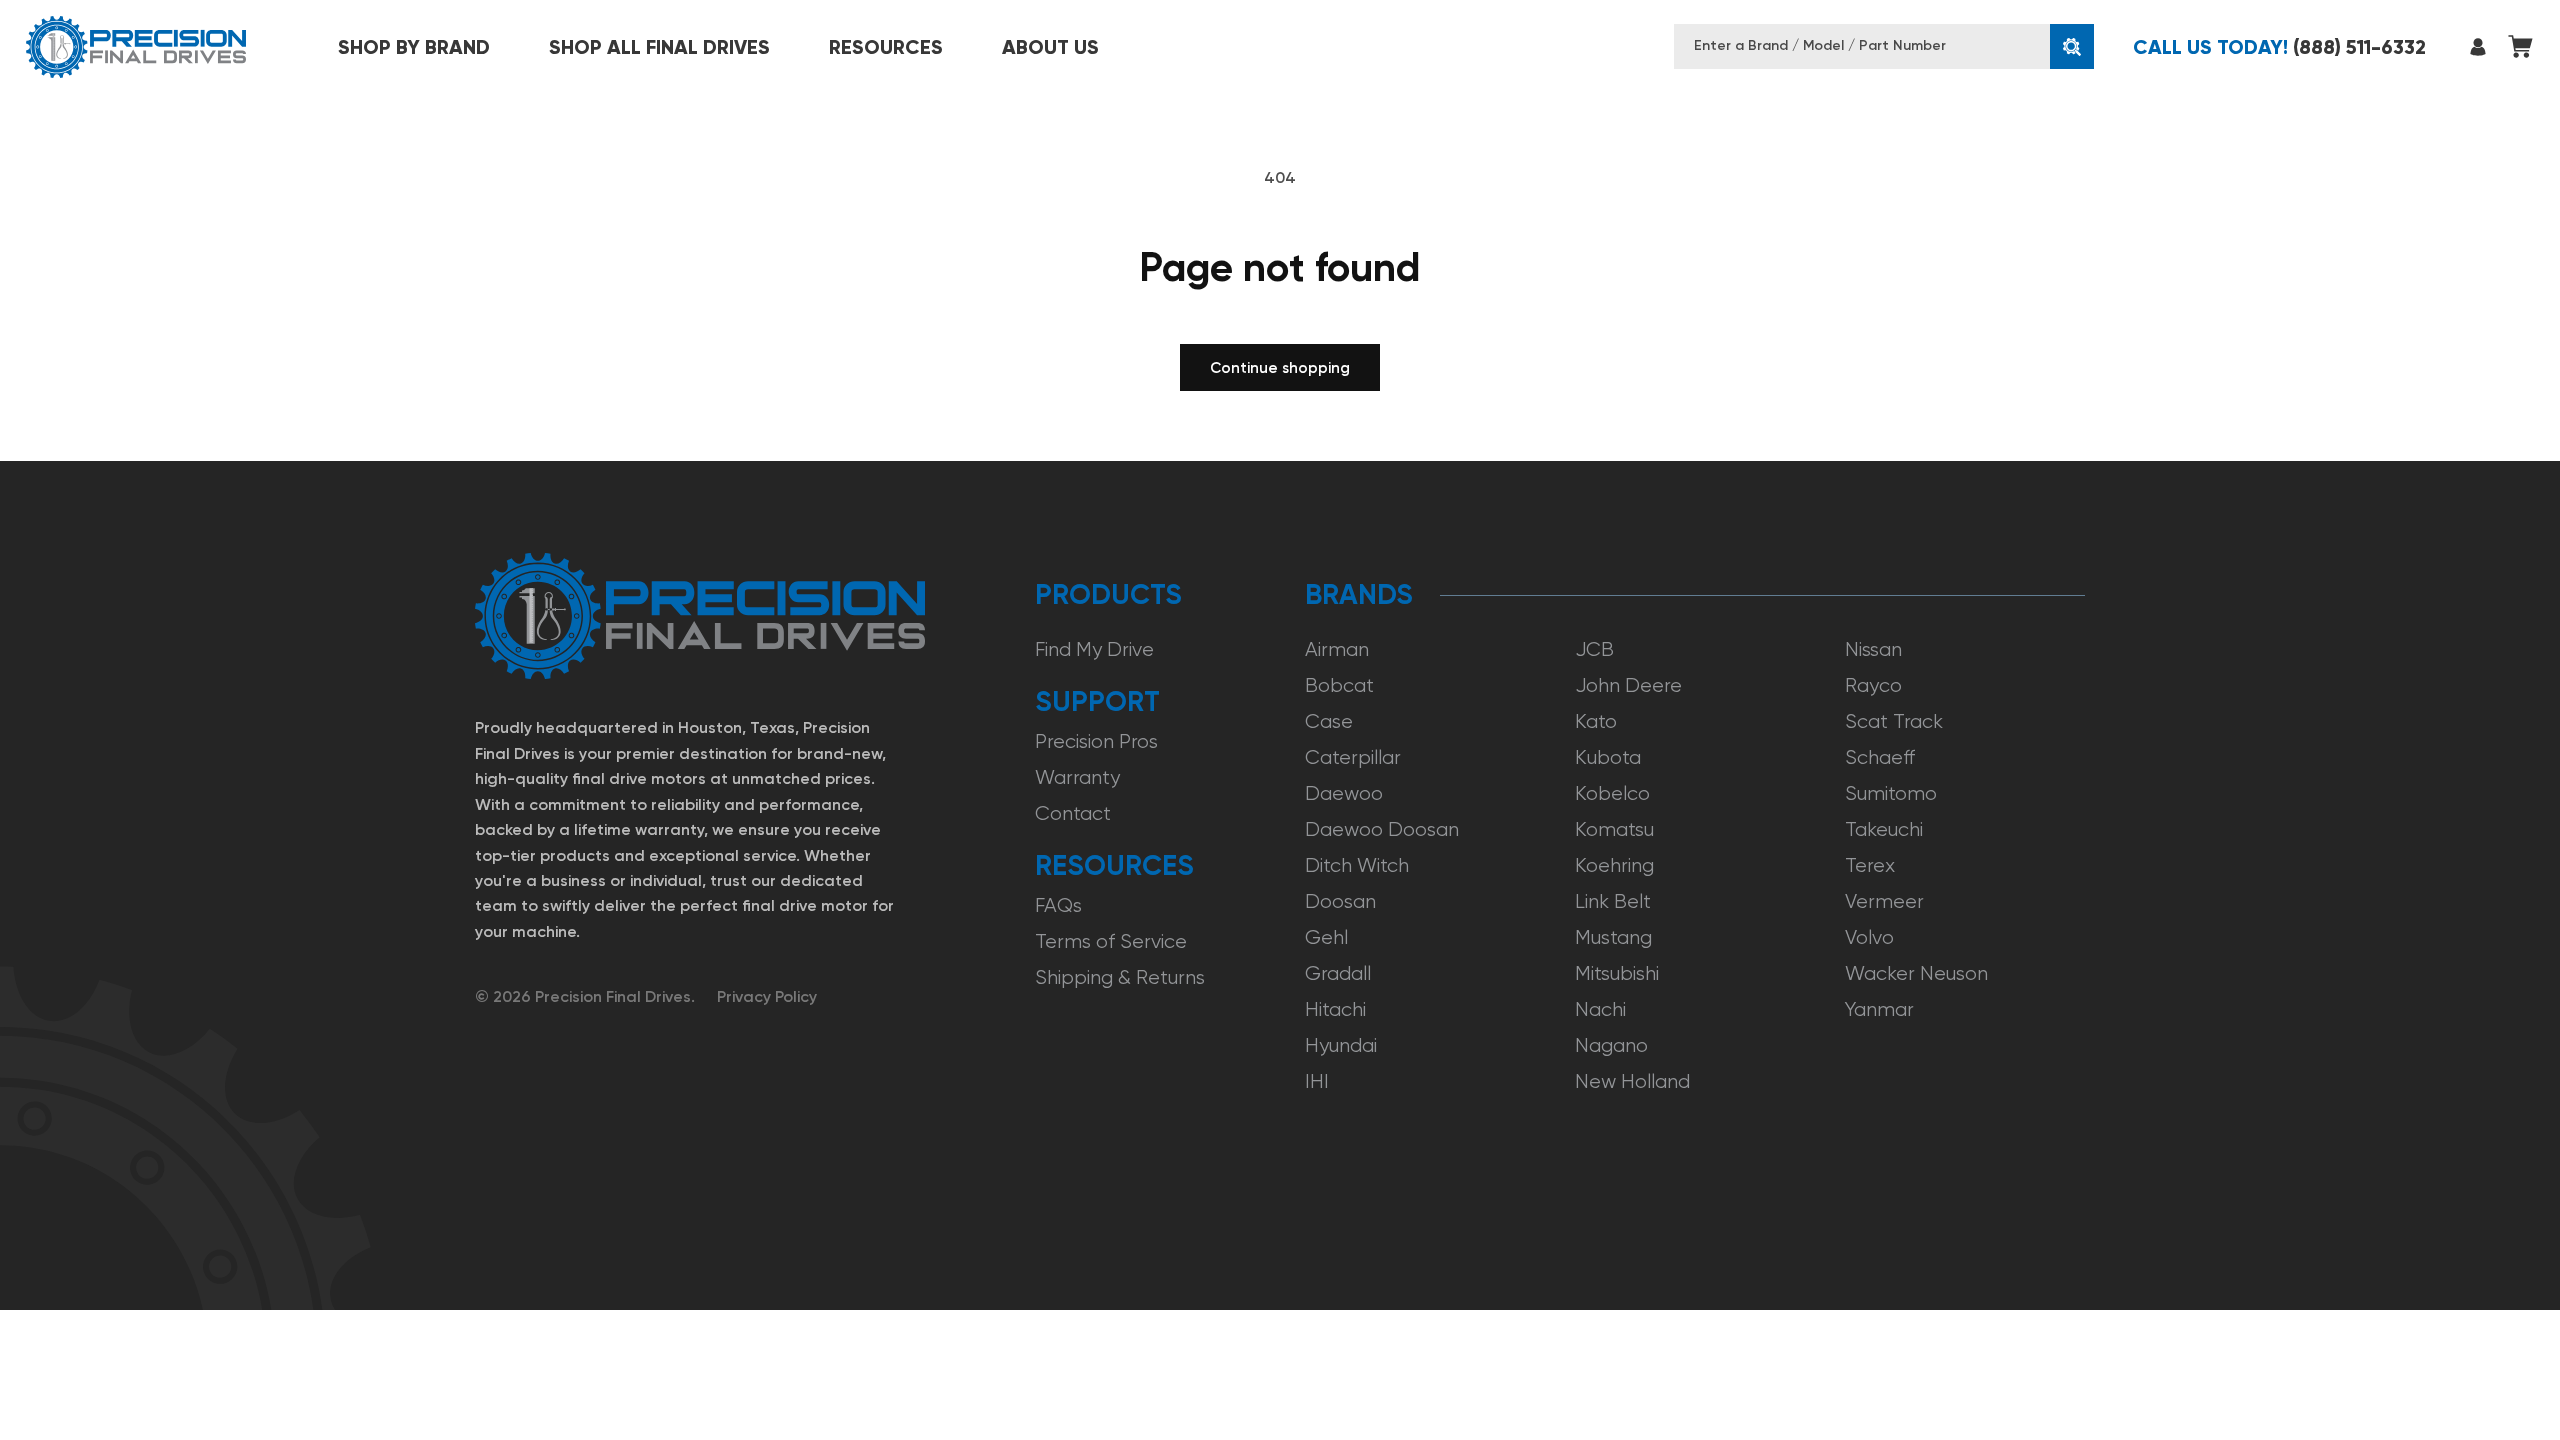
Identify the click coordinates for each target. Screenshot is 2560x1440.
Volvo (1869, 937)
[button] (414, 47)
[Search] (2072, 46)
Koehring (1614, 865)
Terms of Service (1111, 941)
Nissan (1873, 649)
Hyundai (1341, 1045)
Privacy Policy (767, 996)
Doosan (1340, 901)
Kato (1596, 721)
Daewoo (1344, 793)
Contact (1073, 813)
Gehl (1326, 937)
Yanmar (1879, 1009)
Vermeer (1884, 901)
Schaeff (1880, 757)
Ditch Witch (1357, 865)
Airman (1337, 649)
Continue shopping (1280, 368)
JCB (1594, 649)
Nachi (1600, 1009)
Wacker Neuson (1916, 973)
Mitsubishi (1617, 973)
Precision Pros (1096, 741)
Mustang (1613, 937)
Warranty (1077, 777)
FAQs (1058, 905)
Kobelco (1612, 793)
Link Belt (1613, 901)
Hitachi (1335, 1009)
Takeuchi (1884, 829)
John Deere (1628, 685)
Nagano (1611, 1045)
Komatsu (1614, 829)
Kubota (1608, 757)
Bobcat (1339, 685)
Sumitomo (1891, 793)
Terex (1870, 865)
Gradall (1338, 973)
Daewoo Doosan (1382, 829)
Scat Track (1894, 721)
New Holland (1632, 1081)
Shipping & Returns (1120, 977)
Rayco (1873, 685)
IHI (1317, 1081)
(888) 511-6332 (2279, 47)
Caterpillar (1353, 757)
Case (1329, 721)
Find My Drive (1094, 649)
